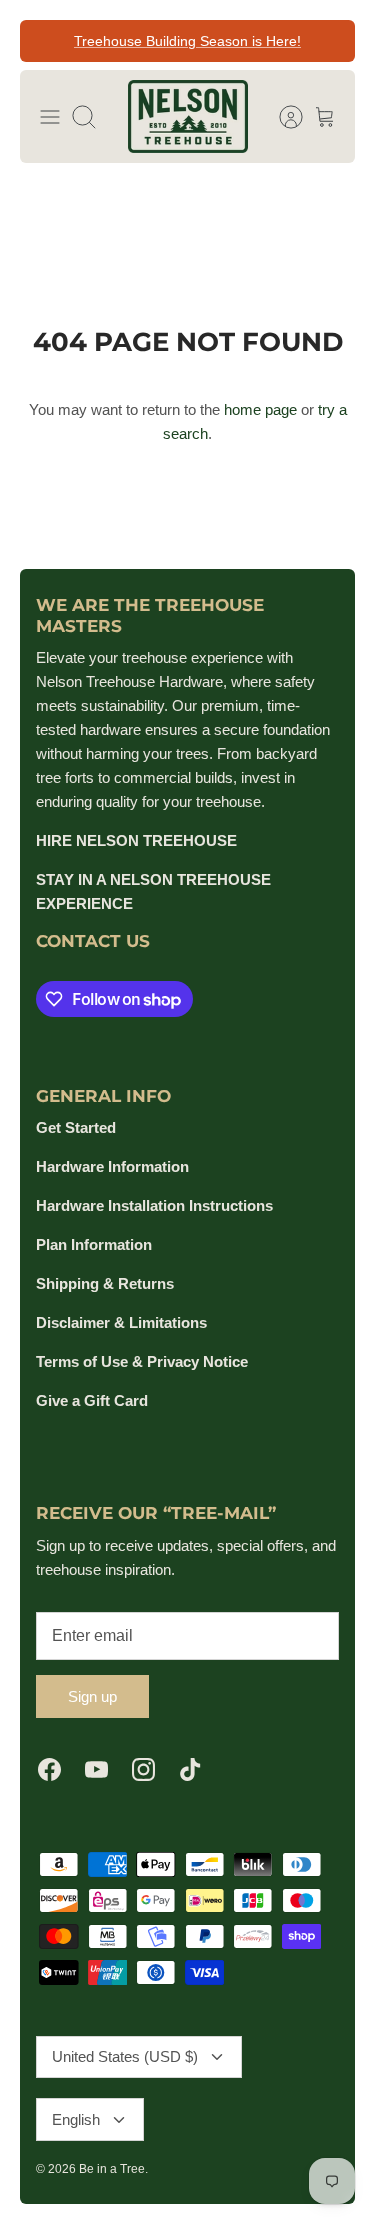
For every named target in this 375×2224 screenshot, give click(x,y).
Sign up (92, 1696)
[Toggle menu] (50, 117)
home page (260, 409)
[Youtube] (96, 1769)
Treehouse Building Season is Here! (187, 41)
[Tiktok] (190, 1769)
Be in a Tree (112, 2169)
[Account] (281, 117)
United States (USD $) (125, 2056)
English (76, 2119)
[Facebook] (49, 1769)
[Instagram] (143, 1769)
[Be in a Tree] (188, 116)
